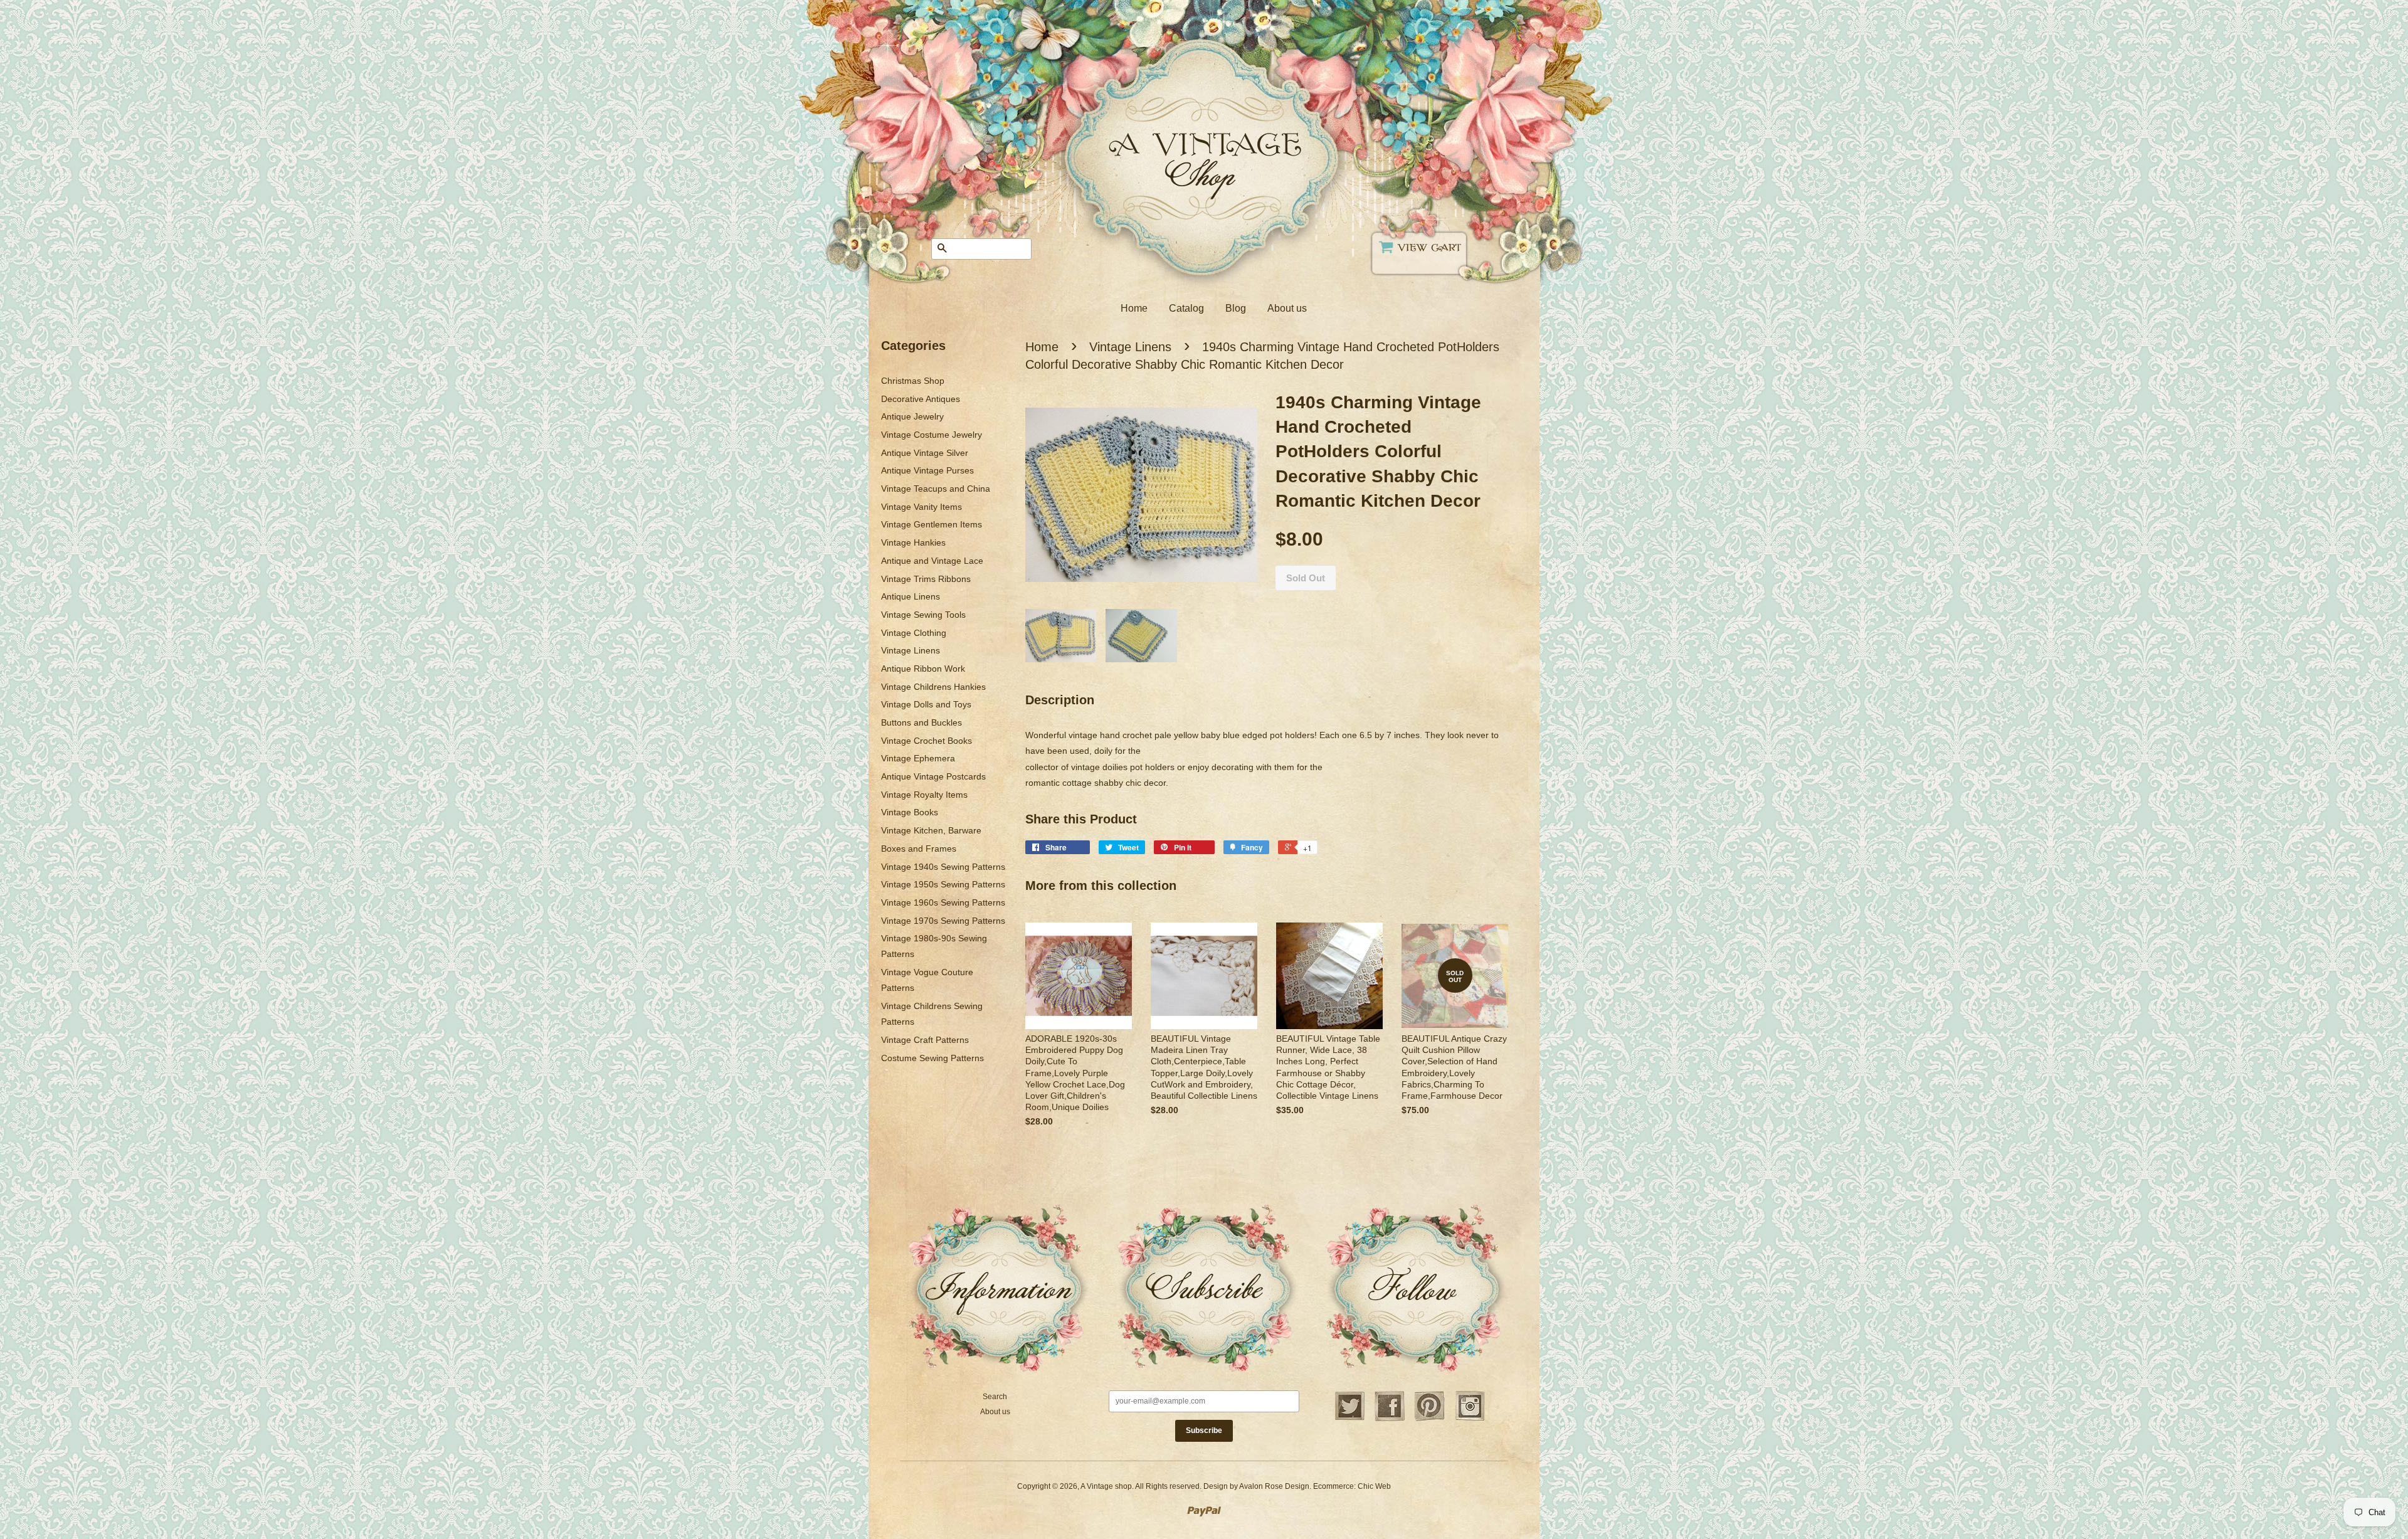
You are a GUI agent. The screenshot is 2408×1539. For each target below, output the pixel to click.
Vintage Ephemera (918, 758)
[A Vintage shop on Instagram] (1470, 1419)
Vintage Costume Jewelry (932, 435)
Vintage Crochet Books (927, 741)
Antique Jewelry (912, 416)
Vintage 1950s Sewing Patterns (943, 884)
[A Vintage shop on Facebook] (1390, 1419)
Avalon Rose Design (1274, 1486)
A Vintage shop (1106, 1486)
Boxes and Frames (919, 849)
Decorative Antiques (921, 399)
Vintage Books (910, 812)
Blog (1236, 308)
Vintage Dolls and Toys (926, 704)
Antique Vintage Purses (927, 470)
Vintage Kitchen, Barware (931, 830)
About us (1287, 308)
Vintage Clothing (914, 633)
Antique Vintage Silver (925, 453)
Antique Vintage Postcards (933, 776)
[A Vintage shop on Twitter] (1349, 1419)
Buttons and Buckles (921, 722)
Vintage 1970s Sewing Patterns (943, 921)
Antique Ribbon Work (923, 669)
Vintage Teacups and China (936, 489)
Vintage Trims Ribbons (926, 579)
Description (1060, 700)
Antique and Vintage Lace (932, 561)
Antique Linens (911, 596)
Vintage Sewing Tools (923, 615)
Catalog (1186, 308)
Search (995, 1397)
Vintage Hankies (913, 542)
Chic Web (1374, 1486)
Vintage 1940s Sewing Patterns (943, 867)
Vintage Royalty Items (924, 795)
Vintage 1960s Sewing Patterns (943, 902)
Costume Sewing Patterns (932, 1058)
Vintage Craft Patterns (925, 1040)
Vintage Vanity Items (921, 507)
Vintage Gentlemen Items (932, 524)
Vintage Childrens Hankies (933, 687)
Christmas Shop (913, 381)
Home (1134, 308)
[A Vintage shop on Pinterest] (1430, 1419)
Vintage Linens (911, 650)
